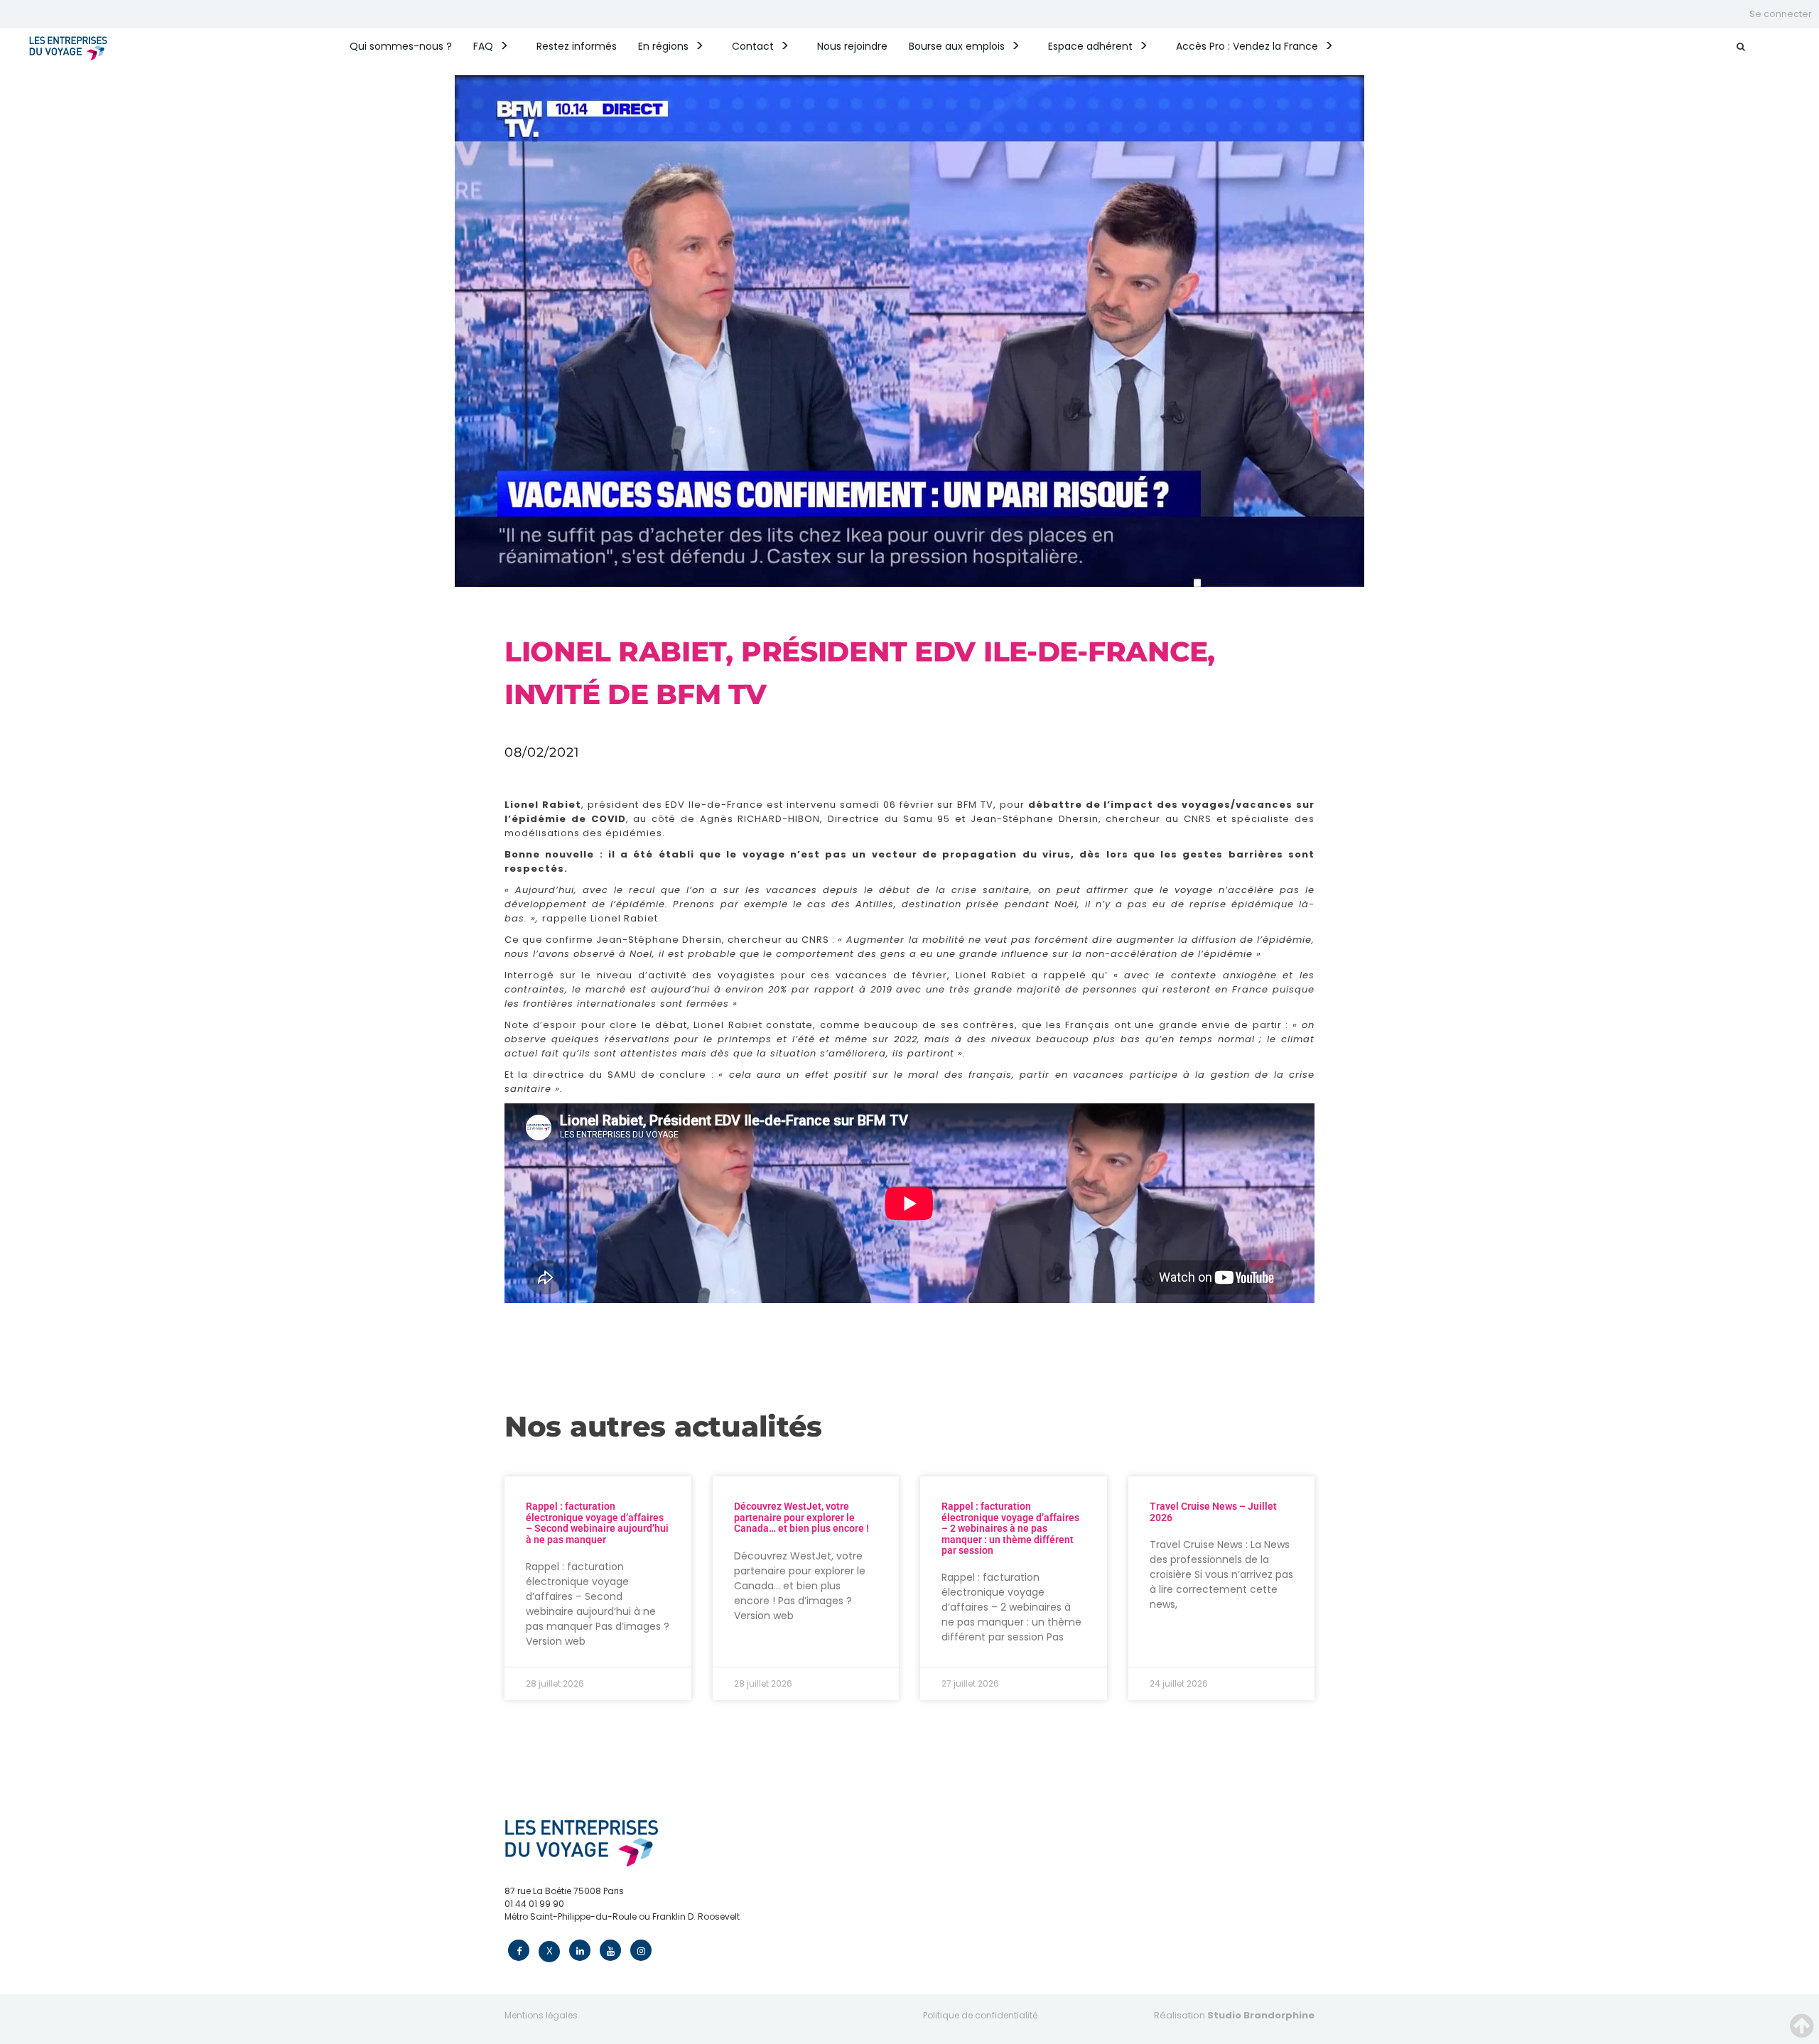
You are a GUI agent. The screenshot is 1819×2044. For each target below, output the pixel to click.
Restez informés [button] (577, 46)
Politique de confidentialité (980, 2015)
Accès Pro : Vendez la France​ (1247, 46)
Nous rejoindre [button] (852, 46)
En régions (663, 46)
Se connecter (1781, 14)
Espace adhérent (1090, 46)
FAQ (483, 46)
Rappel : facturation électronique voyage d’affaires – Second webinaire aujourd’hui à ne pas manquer (597, 1523)
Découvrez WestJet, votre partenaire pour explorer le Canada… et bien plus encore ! (801, 1517)
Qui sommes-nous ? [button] (401, 46)
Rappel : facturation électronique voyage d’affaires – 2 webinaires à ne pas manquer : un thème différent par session (1010, 1528)
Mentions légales (541, 2015)
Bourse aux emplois (957, 46)
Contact (753, 46)
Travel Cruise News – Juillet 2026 (1213, 1512)
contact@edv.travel (547, 1929)
